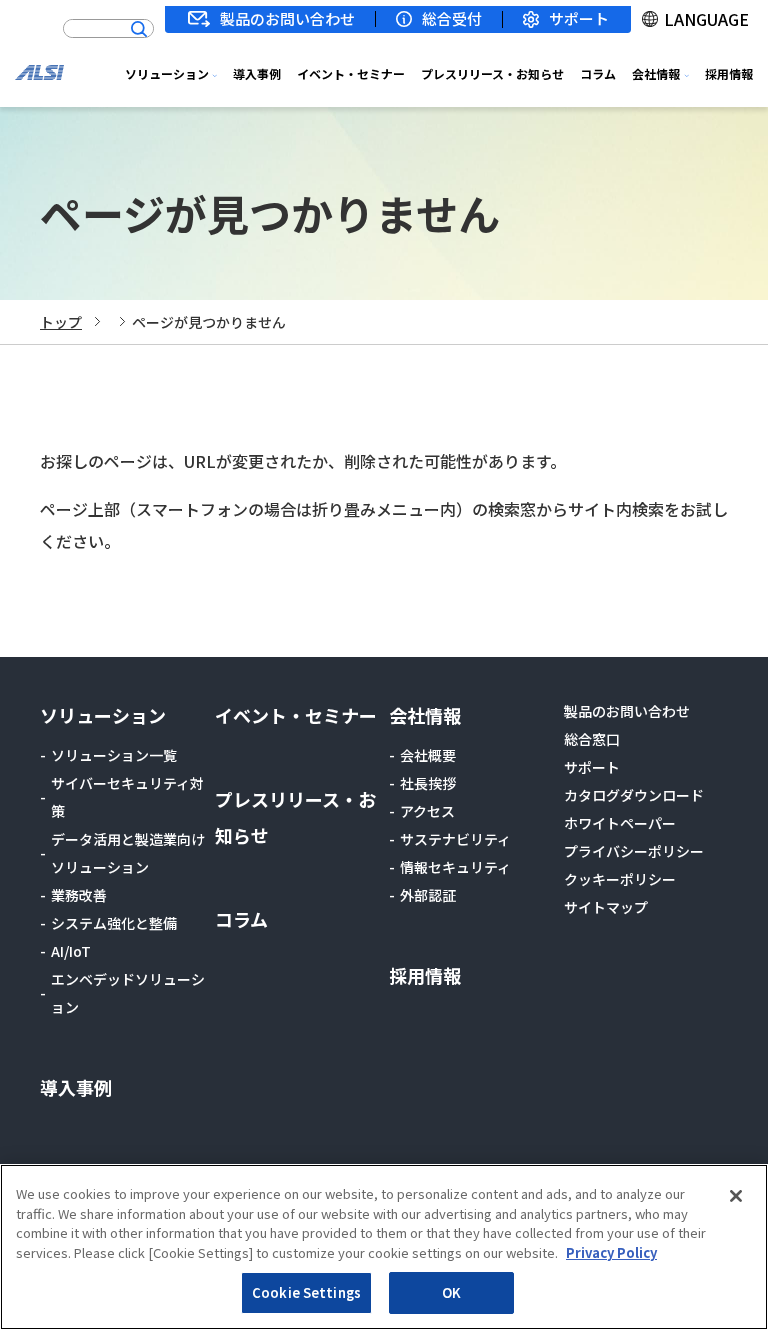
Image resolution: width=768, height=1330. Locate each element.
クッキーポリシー (620, 879)
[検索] (139, 29)
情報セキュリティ (455, 867)
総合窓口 (592, 739)
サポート (579, 19)
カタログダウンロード (634, 795)
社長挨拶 (428, 783)
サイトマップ (606, 907)
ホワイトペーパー (620, 823)
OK (451, 1292)
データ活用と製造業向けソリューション (128, 853)
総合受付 (452, 19)
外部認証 (428, 895)
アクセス (427, 811)
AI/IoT (71, 951)
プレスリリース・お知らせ (492, 73)
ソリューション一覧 (114, 755)
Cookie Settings (306, 1292)
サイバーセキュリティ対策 (127, 797)
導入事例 (257, 73)
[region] (384, 1247)
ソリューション (167, 73)
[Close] (736, 1196)
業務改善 (79, 895)
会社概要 (428, 755)
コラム (598, 73)
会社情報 (656, 73)
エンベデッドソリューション (128, 993)
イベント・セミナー (351, 73)
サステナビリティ (455, 839)
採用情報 (729, 73)
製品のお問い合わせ (287, 19)
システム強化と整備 (114, 923)
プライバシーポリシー (634, 851)
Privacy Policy (611, 1252)
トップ (61, 322)
